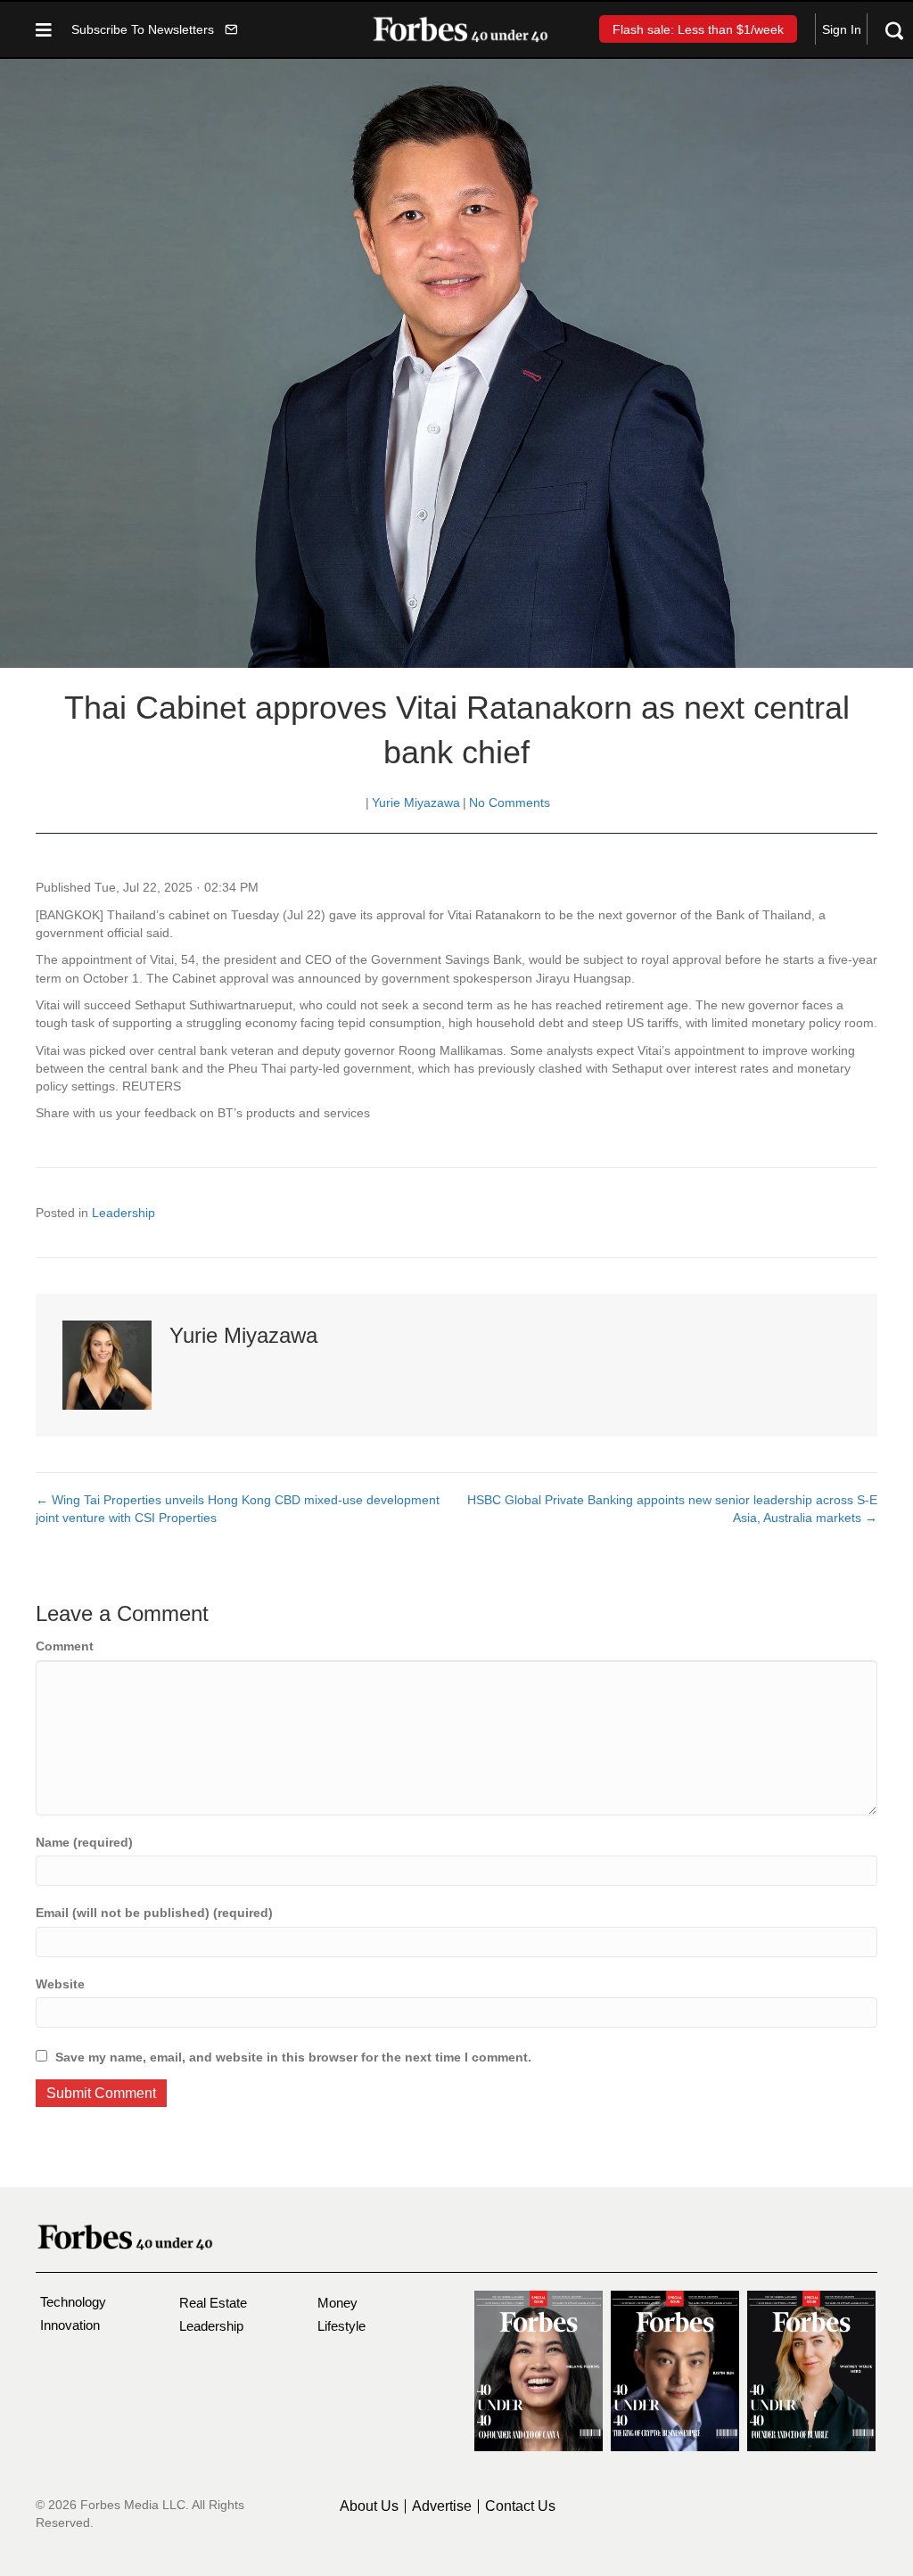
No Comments (510, 802)
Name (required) (84, 1842)
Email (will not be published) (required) (154, 1913)
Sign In (842, 29)
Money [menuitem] (337, 2303)
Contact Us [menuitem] (520, 2506)
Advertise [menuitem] (442, 2506)
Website (60, 1984)
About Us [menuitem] (369, 2506)
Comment (65, 1646)
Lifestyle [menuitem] (341, 2326)
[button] (154, 29)
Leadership (123, 1213)
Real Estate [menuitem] (213, 2303)
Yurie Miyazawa (416, 802)
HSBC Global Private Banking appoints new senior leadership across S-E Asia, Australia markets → (672, 1509)
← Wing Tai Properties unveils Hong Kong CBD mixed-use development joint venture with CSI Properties (238, 1509)
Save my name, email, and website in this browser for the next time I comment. (293, 2057)
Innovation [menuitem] (70, 2325)
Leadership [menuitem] (211, 2326)
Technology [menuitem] (73, 2302)
